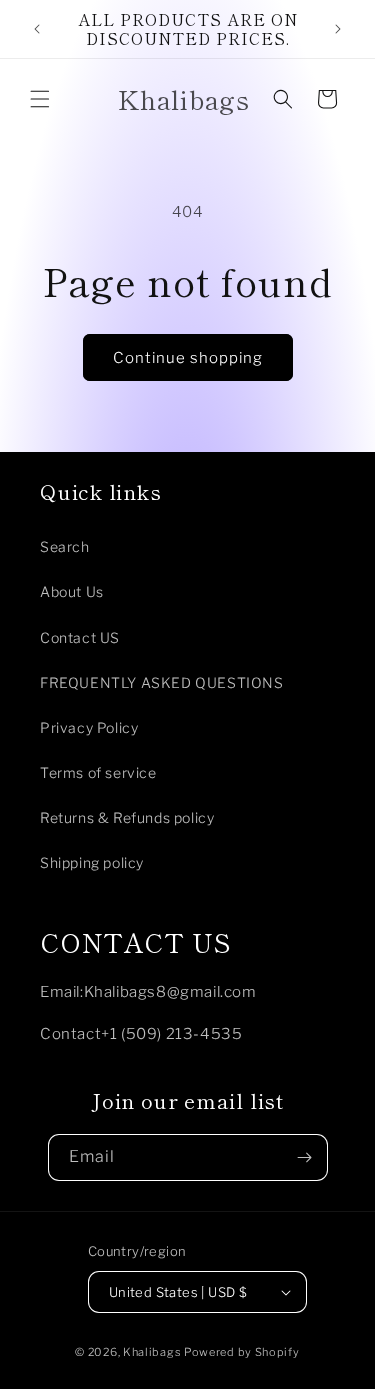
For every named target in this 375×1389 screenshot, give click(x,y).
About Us (72, 591)
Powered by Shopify (242, 1352)
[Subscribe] (305, 1157)
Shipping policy (92, 862)
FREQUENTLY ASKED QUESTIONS (162, 682)
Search (65, 546)
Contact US (80, 637)
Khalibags (152, 1352)
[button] (40, 99)
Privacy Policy (89, 727)
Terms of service (98, 772)
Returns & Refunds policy (127, 817)
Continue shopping (188, 358)
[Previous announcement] (37, 29)
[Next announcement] (338, 29)
